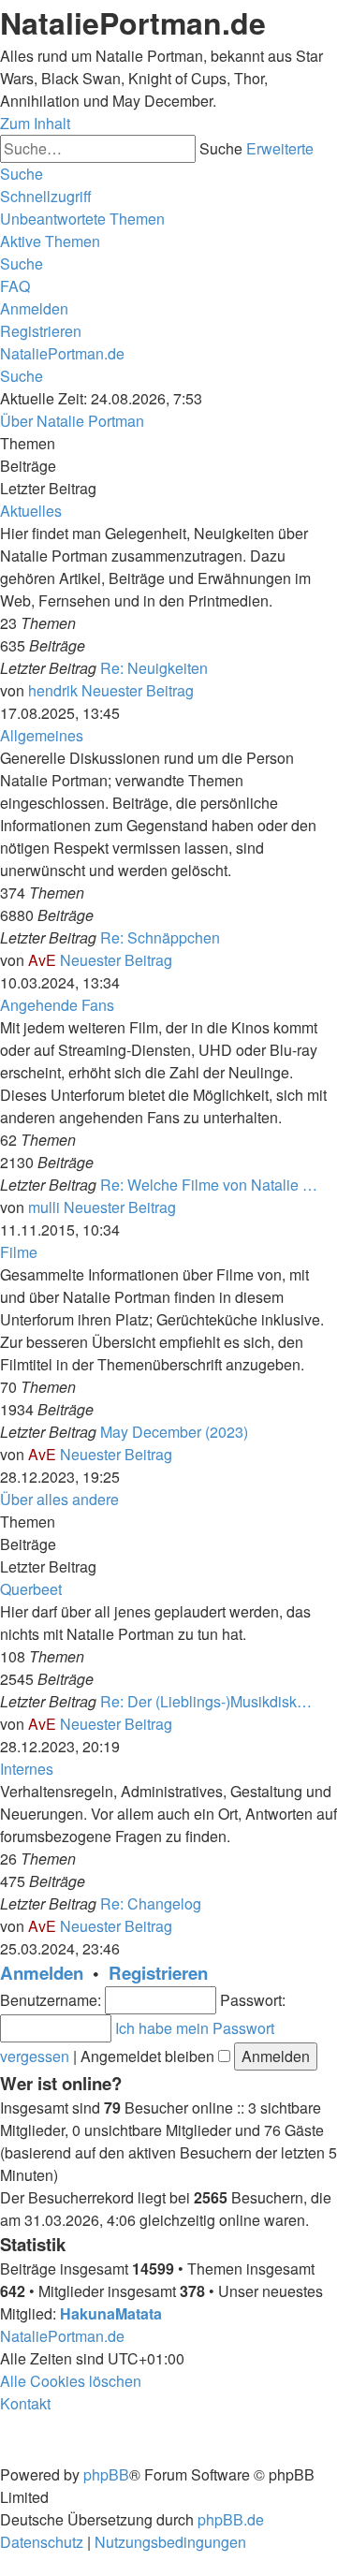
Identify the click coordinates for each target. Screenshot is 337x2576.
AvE (42, 960)
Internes (27, 1769)
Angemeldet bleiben (149, 2056)
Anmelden (42, 1973)
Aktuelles (31, 511)
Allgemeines (42, 735)
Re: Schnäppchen (160, 937)
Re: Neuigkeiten (154, 668)
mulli (44, 1207)
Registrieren (158, 1973)
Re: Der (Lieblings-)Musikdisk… (206, 1701)
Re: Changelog (151, 1903)
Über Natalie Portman (72, 421)
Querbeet (31, 1589)
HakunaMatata (111, 2313)
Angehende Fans (57, 1005)
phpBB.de (231, 2519)
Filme (19, 1252)
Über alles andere (59, 1499)
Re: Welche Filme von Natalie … (209, 1185)
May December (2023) (174, 1432)
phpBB (106, 2474)
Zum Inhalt (35, 123)
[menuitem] (82, 219)
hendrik (53, 690)
